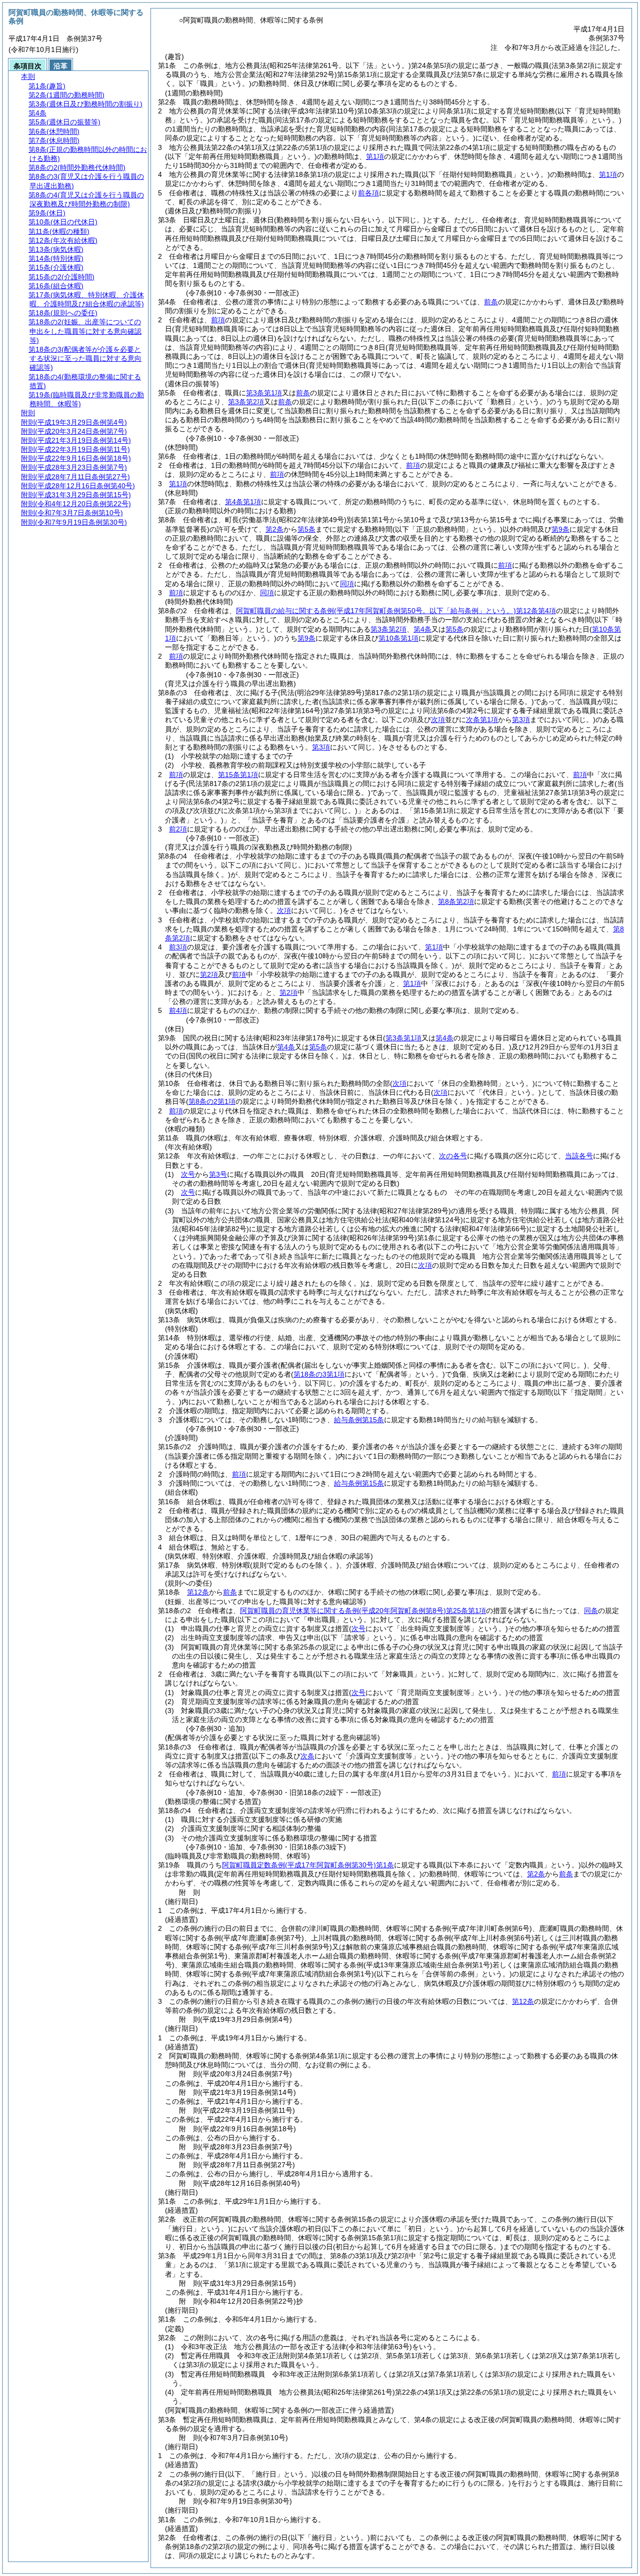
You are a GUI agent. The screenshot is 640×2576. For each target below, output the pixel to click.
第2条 (274, 529)
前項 (218, 320)
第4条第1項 (243, 502)
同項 (347, 584)
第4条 (422, 629)
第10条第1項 (398, 638)
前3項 (178, 947)
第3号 (218, 1174)
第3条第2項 (246, 402)
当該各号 (579, 1156)
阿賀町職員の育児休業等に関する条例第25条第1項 (363, 1611)
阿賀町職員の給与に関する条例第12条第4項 (396, 611)
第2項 (209, 974)
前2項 (178, 829)
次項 (425, 1265)
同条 (591, 1611)
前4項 (178, 1010)
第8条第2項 (456, 901)
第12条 (198, 1592)
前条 (491, 302)
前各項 (368, 193)
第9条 (560, 529)
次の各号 (453, 1156)
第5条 (306, 529)
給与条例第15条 (359, 1420)
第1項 (375, 156)
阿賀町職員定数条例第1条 (308, 1865)
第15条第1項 (238, 775)
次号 (188, 1174)
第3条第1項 (264, 393)
